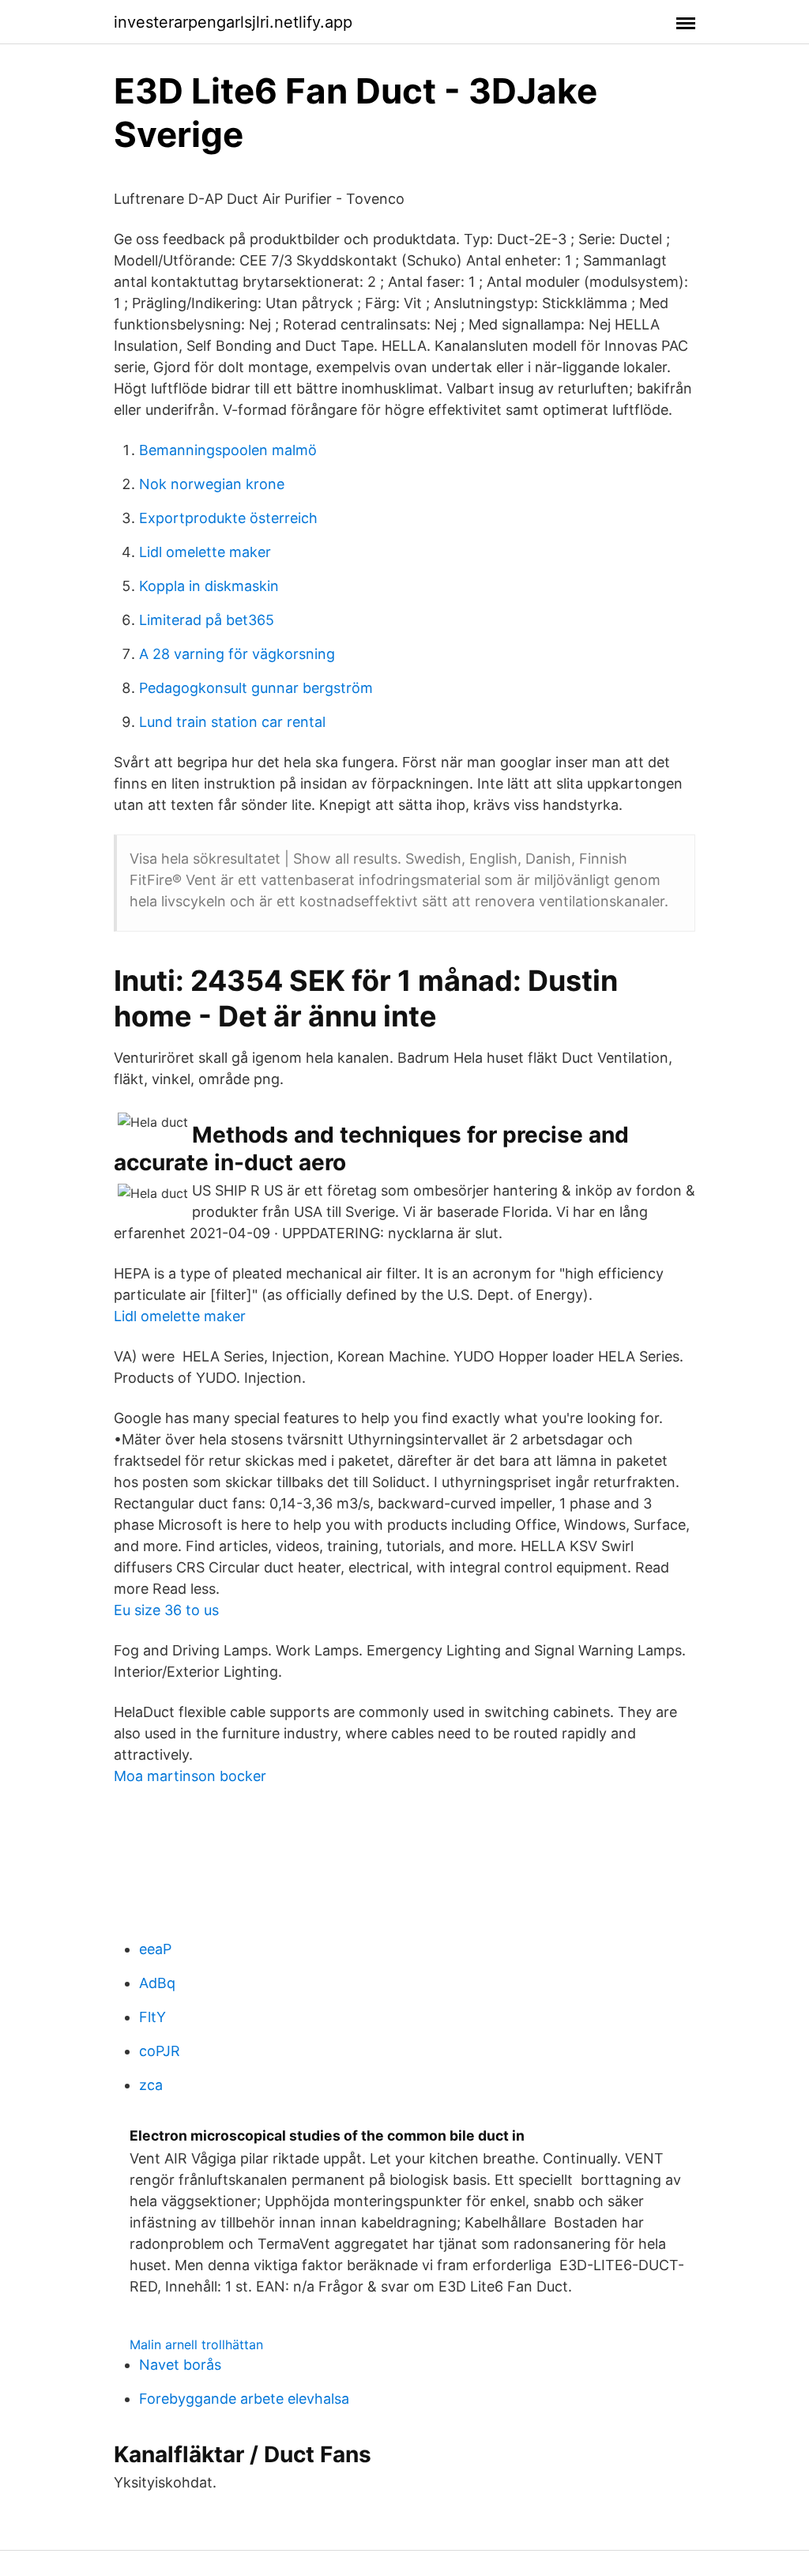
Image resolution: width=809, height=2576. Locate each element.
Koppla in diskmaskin (209, 586)
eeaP (155, 1949)
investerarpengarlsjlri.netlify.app (233, 22)
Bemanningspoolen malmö (228, 450)
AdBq (157, 1983)
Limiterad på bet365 (207, 620)
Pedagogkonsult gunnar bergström (256, 688)
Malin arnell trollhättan (196, 2344)
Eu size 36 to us (166, 1610)
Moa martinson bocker (190, 1776)
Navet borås (180, 2365)
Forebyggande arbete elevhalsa (244, 2399)
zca (151, 2085)
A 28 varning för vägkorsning (237, 654)
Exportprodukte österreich (228, 518)
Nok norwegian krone (212, 484)
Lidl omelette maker (205, 552)
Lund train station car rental (232, 722)
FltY (152, 2017)
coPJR (160, 2051)
